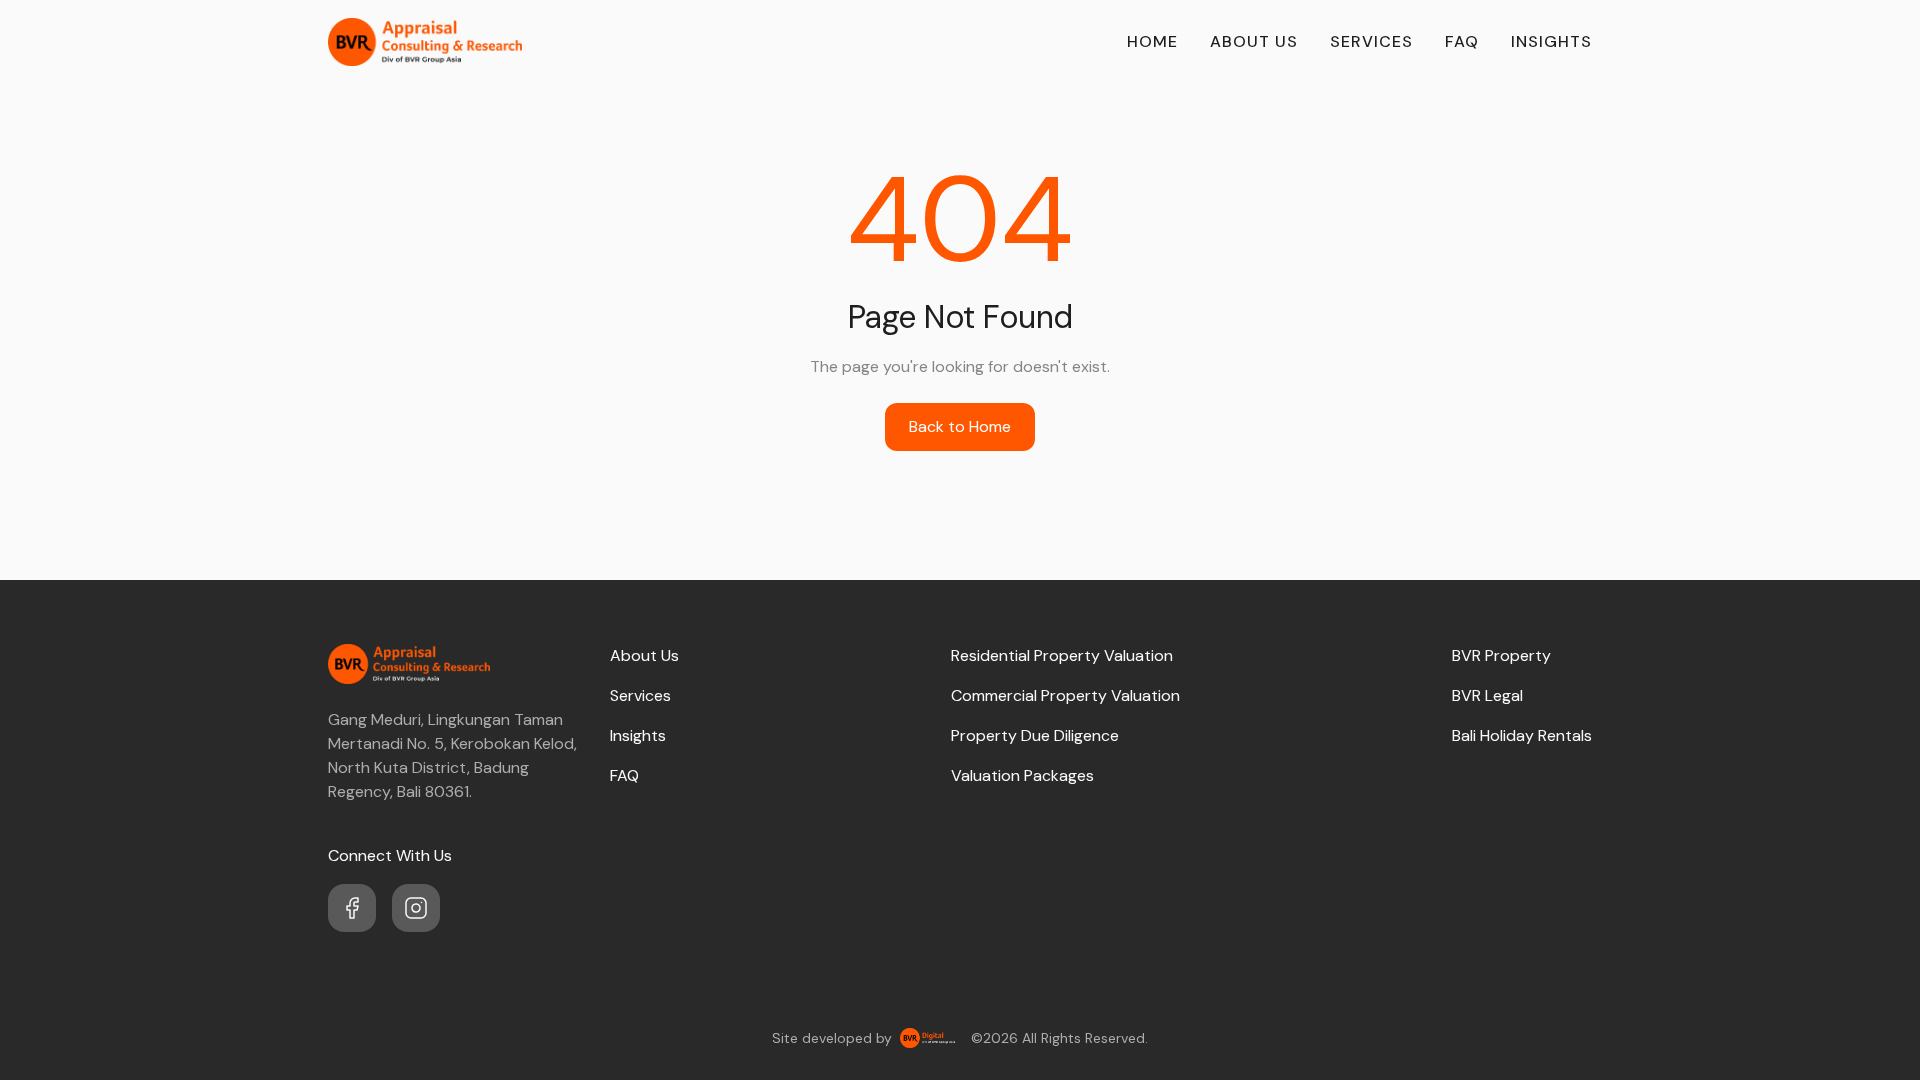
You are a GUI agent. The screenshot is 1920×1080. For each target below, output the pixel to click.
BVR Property (1501, 655)
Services (640, 695)
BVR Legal (1487, 695)
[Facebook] (352, 908)
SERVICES (1371, 41)
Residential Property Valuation (1062, 655)
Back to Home (960, 426)
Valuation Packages (1022, 775)
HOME (1152, 41)
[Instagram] (416, 908)
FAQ (1462, 41)
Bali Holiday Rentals (1522, 735)
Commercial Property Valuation (1065, 695)
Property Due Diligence (1035, 735)
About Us (644, 655)
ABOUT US (1254, 41)
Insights (638, 735)
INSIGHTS (1551, 41)
